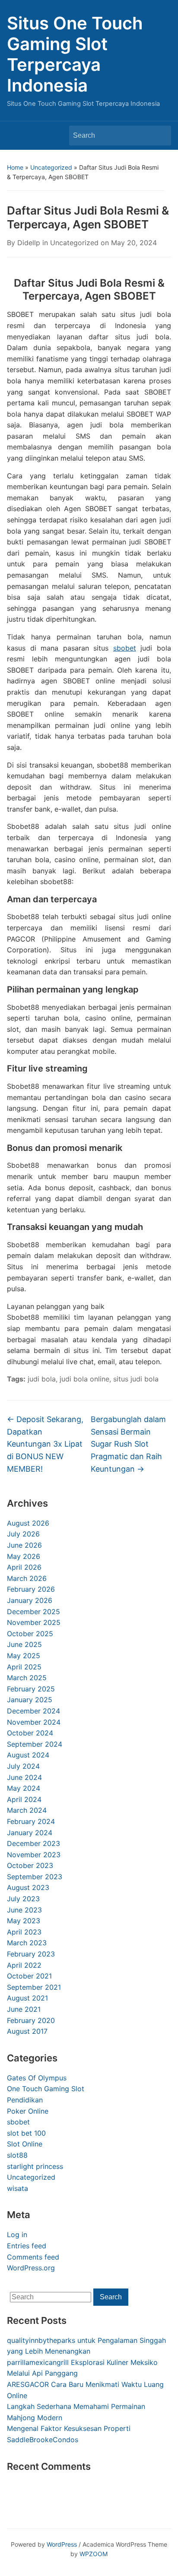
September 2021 (34, 1987)
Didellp (29, 243)
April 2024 (24, 1799)
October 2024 (30, 1733)
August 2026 (28, 1523)
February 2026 (31, 1589)
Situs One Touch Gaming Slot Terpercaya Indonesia (75, 54)
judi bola (42, 1379)
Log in (17, 2235)
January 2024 (30, 1833)
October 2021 (29, 1976)
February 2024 (31, 1821)
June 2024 (24, 1777)
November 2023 (34, 1855)
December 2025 (33, 1612)
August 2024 (28, 1755)
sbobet (18, 2122)
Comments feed (33, 2257)
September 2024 (35, 1744)
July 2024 (23, 1766)
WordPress (62, 2544)
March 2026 (27, 1578)
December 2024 (33, 1711)
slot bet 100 (26, 2133)
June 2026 (24, 1545)
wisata (17, 2188)
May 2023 (24, 1921)
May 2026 (24, 1556)
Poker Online (28, 2111)
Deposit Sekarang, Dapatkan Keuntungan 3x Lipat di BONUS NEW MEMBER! (45, 1444)
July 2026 (23, 1534)
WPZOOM (94, 2554)
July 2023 (23, 1899)
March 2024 (27, 1810)
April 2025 (24, 1667)
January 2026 (30, 1600)
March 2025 (27, 1678)
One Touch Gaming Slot (46, 2089)
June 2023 (24, 1910)
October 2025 (30, 1634)
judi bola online (84, 1379)
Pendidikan (25, 2100)
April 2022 (24, 1965)
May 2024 (24, 1788)
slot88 (17, 2155)
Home (15, 167)
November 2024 (34, 1722)
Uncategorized (51, 167)
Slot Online (25, 2144)
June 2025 (24, 1644)
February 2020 (31, 2020)
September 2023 (35, 1877)
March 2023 (27, 1943)
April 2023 (24, 1932)
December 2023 (33, 1843)
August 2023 (28, 1887)
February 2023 (31, 1954)
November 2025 (34, 1622)
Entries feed (27, 2246)
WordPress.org (31, 2268)
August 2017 (27, 2031)
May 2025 (24, 1656)
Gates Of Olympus (37, 2078)
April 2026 (24, 1567)
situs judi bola (136, 1379)
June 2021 (24, 2009)
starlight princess (35, 2166)
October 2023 (30, 1865)
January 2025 (30, 1700)
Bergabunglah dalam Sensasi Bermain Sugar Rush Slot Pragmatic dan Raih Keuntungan (128, 1444)
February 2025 (31, 1689)
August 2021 (27, 1998)
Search (160, 136)
